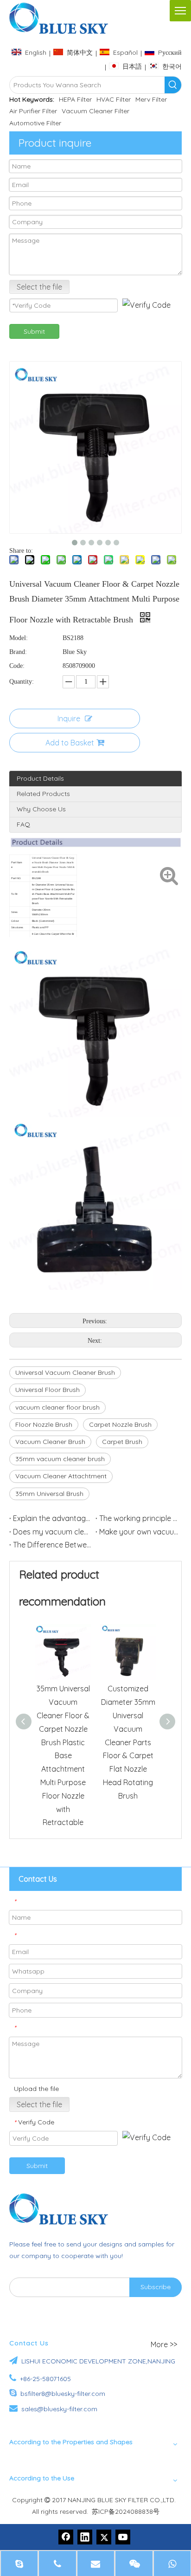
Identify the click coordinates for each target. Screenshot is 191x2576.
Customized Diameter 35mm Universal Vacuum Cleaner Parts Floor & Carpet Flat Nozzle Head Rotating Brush (128, 1742)
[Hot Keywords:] (173, 85)
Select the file (39, 287)
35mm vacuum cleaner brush (60, 1459)
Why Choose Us (41, 809)
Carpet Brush (122, 1442)
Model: (19, 638)
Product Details (40, 778)
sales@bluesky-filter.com (59, 2409)
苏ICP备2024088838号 (126, 2511)
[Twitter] (104, 2537)
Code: (17, 666)
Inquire (69, 718)
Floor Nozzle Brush (44, 1424)
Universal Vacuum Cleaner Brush (65, 1372)
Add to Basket (70, 743)
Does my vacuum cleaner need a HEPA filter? (52, 1532)
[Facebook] (66, 2537)
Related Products (43, 794)
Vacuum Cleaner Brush (50, 1442)
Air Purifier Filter (33, 111)
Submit (34, 331)
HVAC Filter (114, 99)
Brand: (18, 652)
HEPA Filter (75, 99)
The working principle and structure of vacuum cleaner (139, 1518)
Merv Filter (151, 99)
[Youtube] (123, 2537)
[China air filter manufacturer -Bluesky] (63, 2209)
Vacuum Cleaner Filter (95, 111)
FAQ (23, 824)
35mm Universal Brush (49, 1494)
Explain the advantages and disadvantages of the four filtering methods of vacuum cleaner (52, 1518)
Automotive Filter (35, 123)
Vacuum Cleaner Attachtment (61, 1476)
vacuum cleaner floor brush (57, 1407)
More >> (164, 2344)
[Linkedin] (85, 2537)
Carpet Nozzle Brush (120, 1424)
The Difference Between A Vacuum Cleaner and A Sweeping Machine (52, 1545)
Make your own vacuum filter (139, 1532)
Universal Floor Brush (48, 1390)
